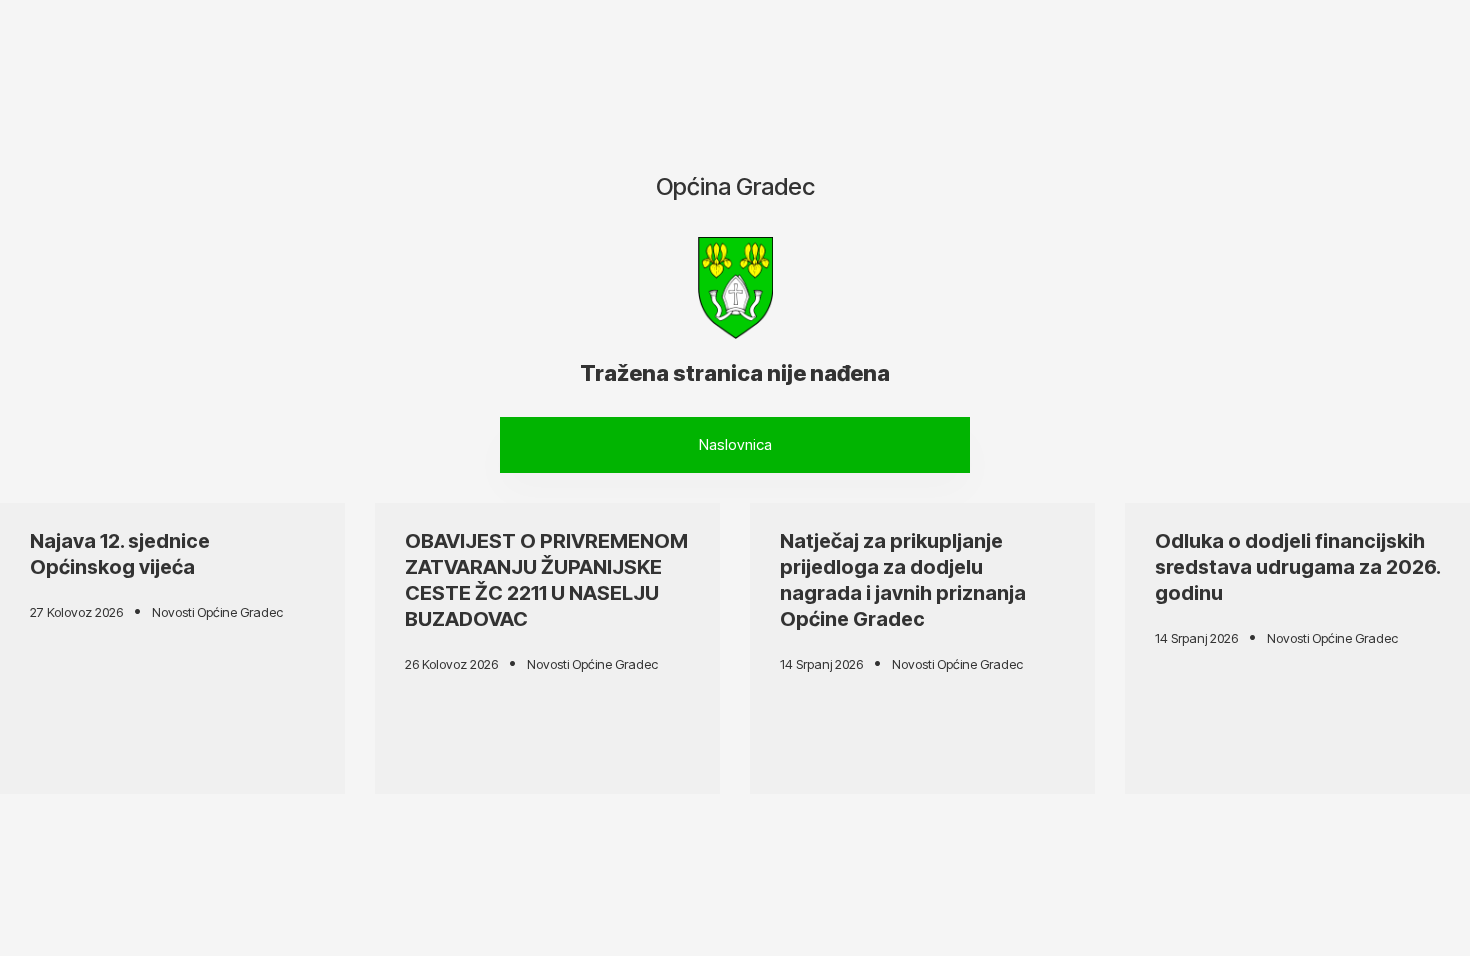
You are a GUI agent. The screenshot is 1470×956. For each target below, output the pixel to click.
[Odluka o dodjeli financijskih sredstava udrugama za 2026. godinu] (1297, 648)
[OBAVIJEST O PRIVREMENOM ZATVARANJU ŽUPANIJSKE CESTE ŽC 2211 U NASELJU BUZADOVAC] (547, 648)
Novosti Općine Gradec (217, 612)
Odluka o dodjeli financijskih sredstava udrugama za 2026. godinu (1297, 567)
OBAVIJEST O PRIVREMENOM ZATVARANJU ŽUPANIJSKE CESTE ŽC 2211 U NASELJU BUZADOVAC (546, 580)
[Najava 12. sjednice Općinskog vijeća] (172, 648)
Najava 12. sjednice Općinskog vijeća (120, 554)
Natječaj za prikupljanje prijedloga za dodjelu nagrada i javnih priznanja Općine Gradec (903, 580)
